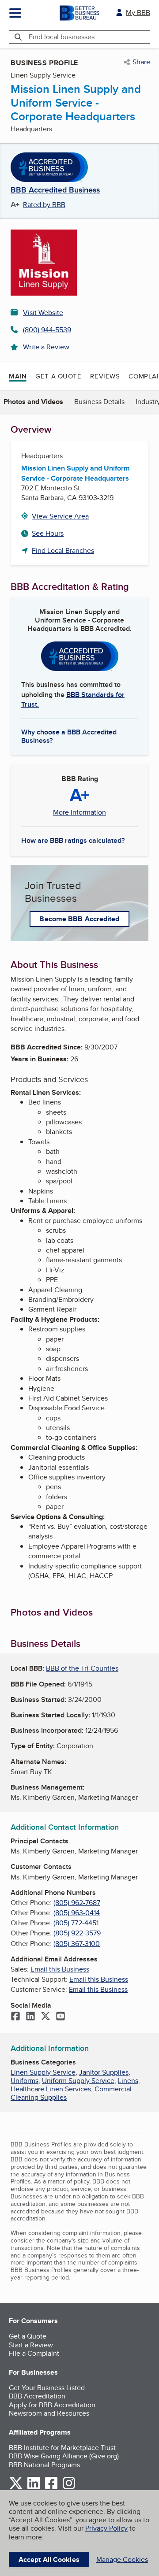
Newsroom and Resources (49, 2413)
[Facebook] (15, 2017)
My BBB (138, 13)
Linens (128, 2081)
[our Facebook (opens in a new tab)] (51, 2488)
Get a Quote (58, 376)
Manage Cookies (122, 2559)
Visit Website (43, 313)
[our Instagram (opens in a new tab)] (69, 2488)
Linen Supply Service (43, 2072)
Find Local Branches (63, 550)
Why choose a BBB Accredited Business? (69, 736)
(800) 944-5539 (47, 330)
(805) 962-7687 (77, 1903)
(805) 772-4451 (76, 1923)
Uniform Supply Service (78, 2081)
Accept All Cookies (49, 2559)
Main (18, 376)
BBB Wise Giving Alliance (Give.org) (64, 2456)
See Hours (48, 533)
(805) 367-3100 (77, 1944)
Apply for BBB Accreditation (52, 2405)
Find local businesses (62, 37)
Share (141, 62)
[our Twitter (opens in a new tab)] (16, 2488)
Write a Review (46, 347)
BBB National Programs (44, 2465)
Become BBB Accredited (79, 919)
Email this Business (60, 1969)
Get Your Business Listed (47, 2388)
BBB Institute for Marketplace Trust (62, 2448)
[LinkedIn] (30, 2017)
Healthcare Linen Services (51, 2089)
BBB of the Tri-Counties (82, 1668)
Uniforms (25, 2081)
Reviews (105, 376)
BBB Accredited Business (55, 190)
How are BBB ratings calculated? (73, 840)
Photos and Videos (33, 402)
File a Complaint (34, 2353)
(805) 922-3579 (77, 1933)
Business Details (99, 402)
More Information (79, 812)
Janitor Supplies (104, 2072)
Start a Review (31, 2345)
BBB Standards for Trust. (73, 699)
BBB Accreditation (37, 2396)
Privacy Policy (106, 2528)
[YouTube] (61, 2017)
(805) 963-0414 (77, 1913)
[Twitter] (45, 2017)
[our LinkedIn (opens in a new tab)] (34, 2488)
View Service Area (60, 516)
